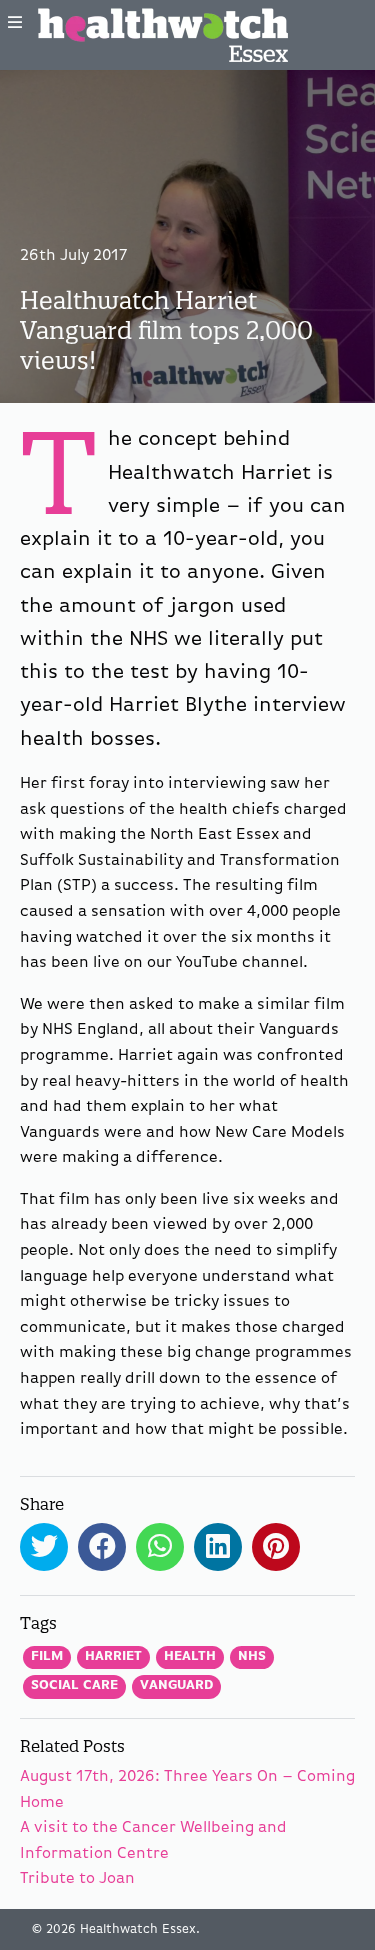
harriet (113, 1656)
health (190, 1656)
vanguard (176, 1685)
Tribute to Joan (77, 1879)
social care (74, 1685)
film (47, 1656)
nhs (252, 1656)
